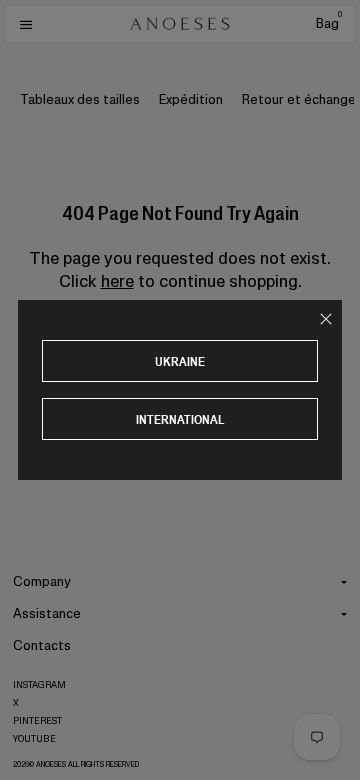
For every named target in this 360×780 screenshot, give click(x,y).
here (117, 281)
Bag (329, 23)
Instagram (39, 685)
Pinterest (37, 721)
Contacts (42, 645)
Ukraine (180, 361)
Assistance (47, 613)
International (180, 419)
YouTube (34, 739)
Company (42, 581)
